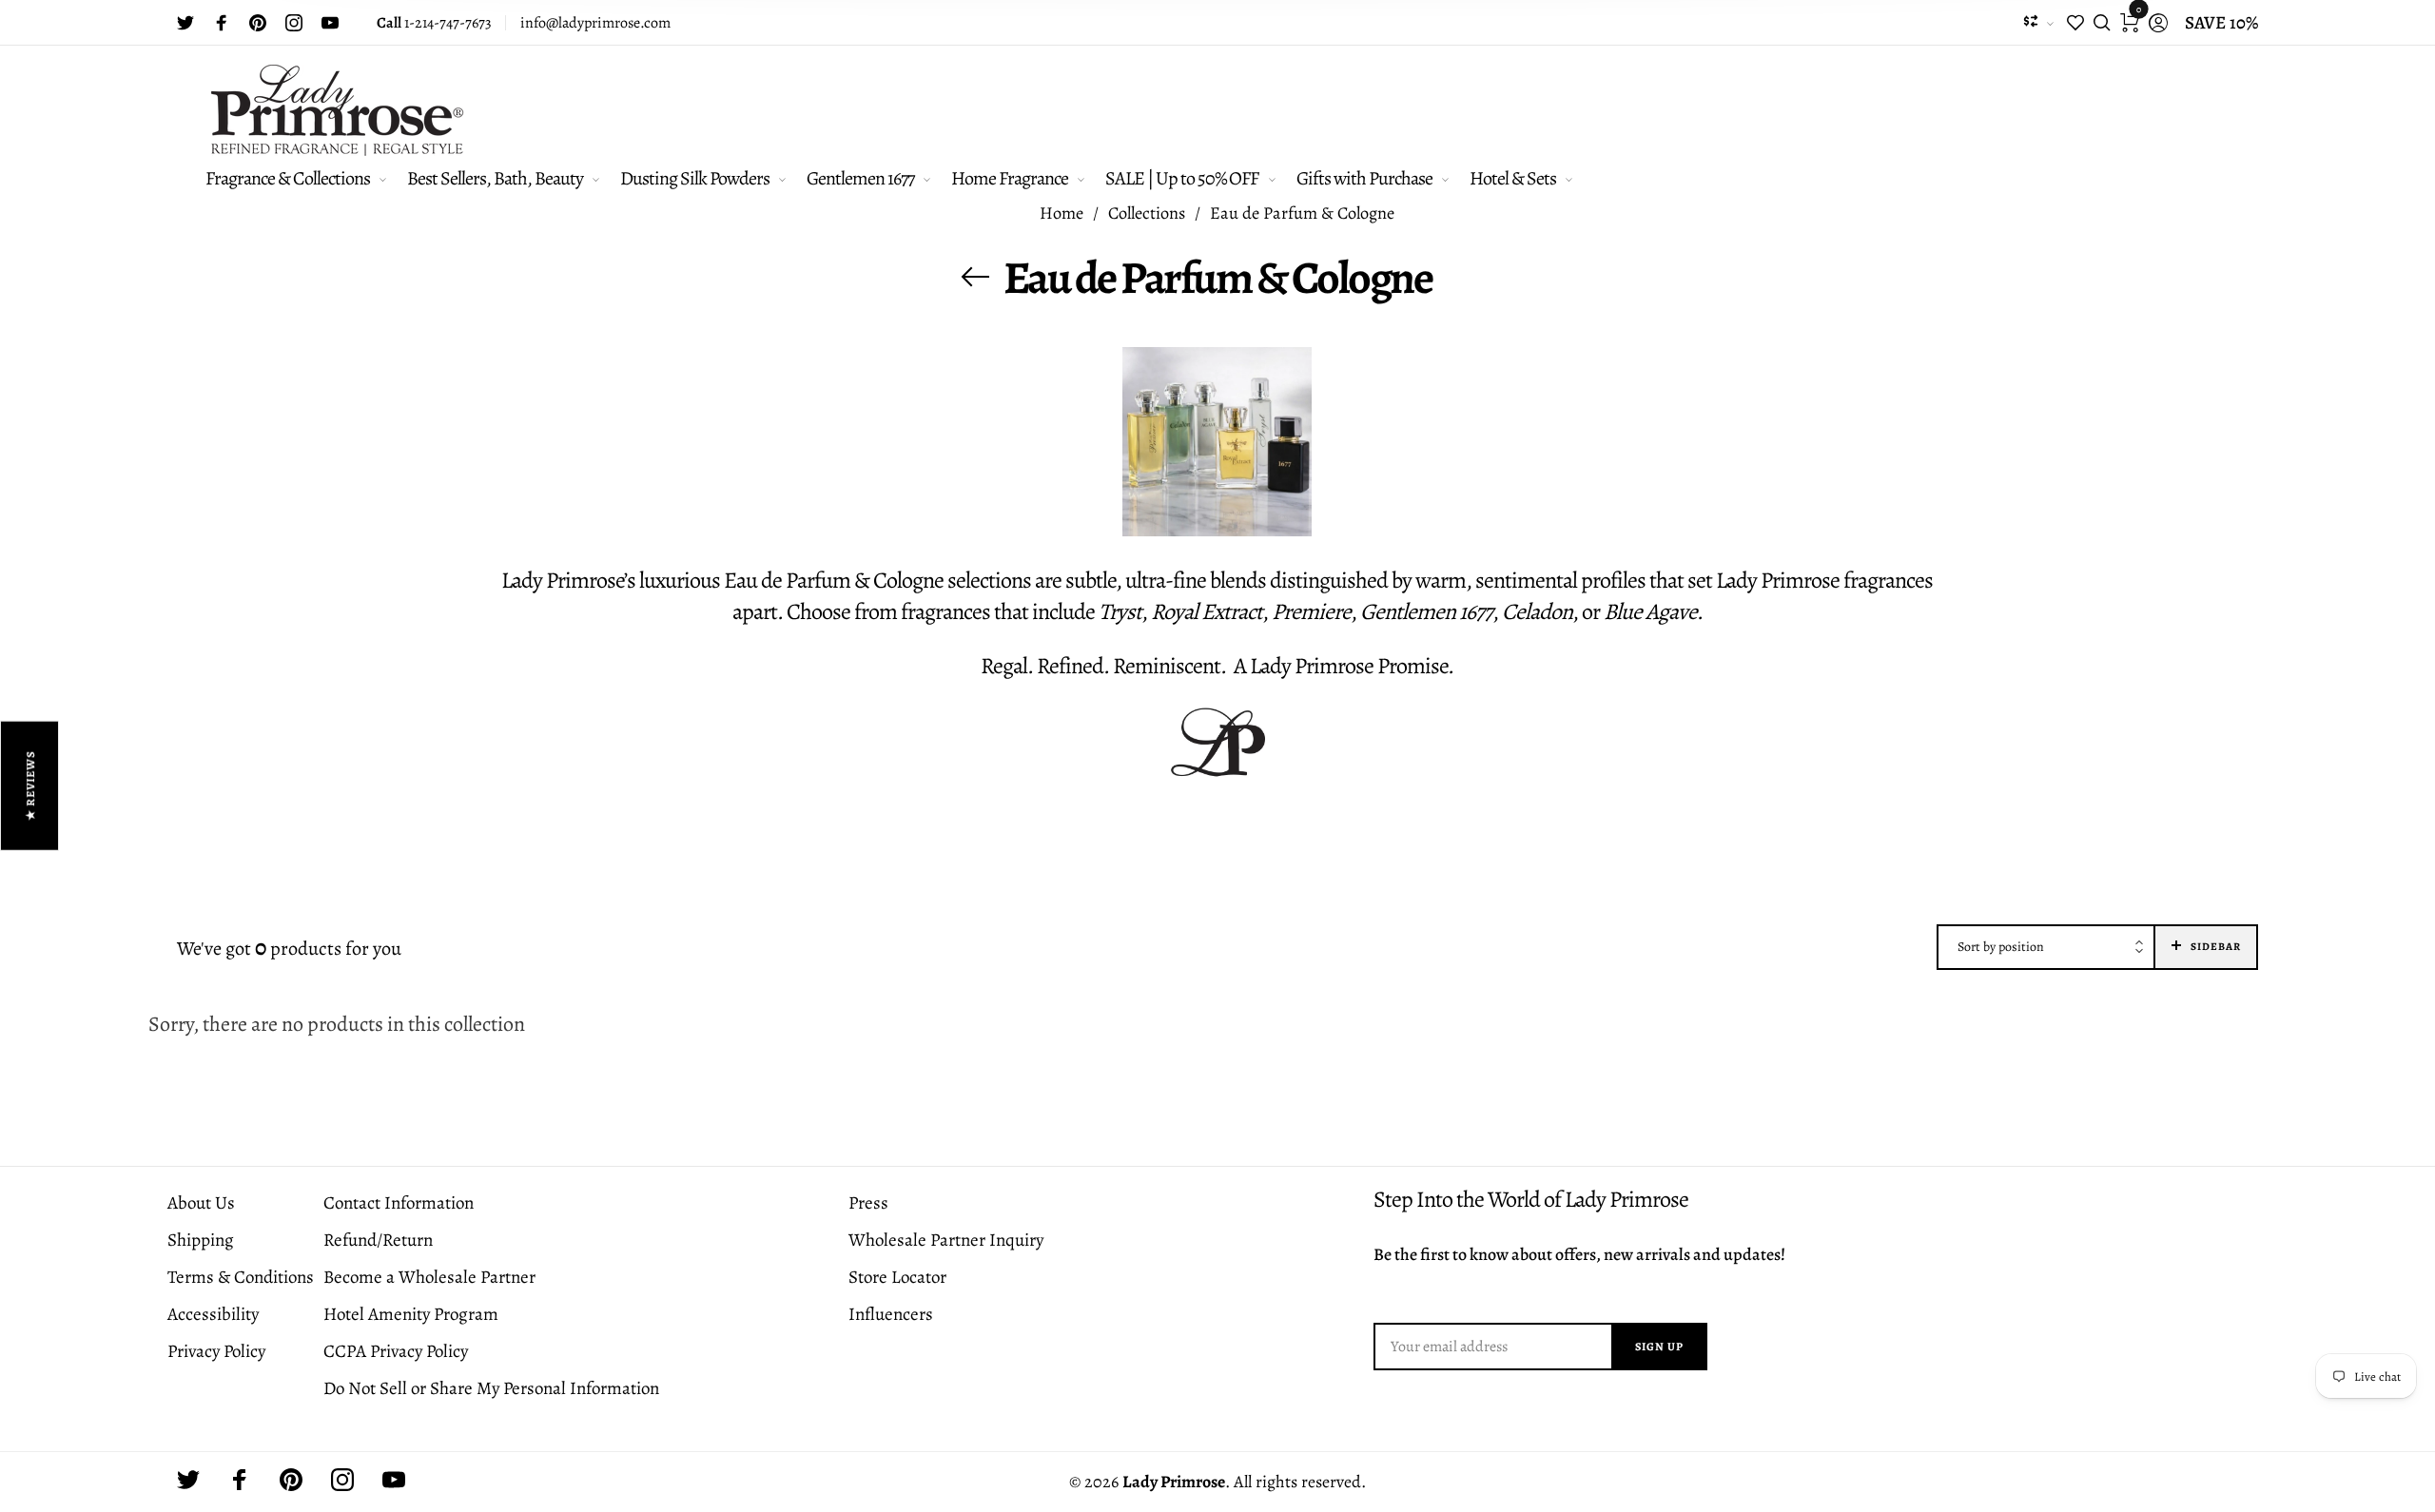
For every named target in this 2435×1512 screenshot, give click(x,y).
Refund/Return (378, 1240)
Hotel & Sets (1513, 178)
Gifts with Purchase (1364, 178)
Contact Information (399, 1203)
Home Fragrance (1010, 178)
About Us (201, 1203)
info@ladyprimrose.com (595, 23)
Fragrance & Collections (288, 178)
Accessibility (213, 1314)
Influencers (891, 1314)
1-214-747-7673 (434, 23)
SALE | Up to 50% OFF (1182, 178)
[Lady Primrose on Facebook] (222, 23)
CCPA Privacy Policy (396, 1351)
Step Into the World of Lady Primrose (1531, 1200)
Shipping (201, 1240)
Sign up (1659, 1347)
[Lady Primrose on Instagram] (294, 23)
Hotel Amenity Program (411, 1314)
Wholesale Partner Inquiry (946, 1240)
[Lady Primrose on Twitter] (185, 23)
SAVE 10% (2221, 23)
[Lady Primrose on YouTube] (330, 23)
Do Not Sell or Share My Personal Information (491, 1388)
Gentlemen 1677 (860, 178)
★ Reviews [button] (30, 786)
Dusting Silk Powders (695, 178)
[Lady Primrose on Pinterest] (258, 23)
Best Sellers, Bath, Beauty (495, 178)
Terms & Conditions (241, 1277)
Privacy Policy (216, 1351)
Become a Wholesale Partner (429, 1277)
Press (868, 1203)
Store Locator (897, 1277)
